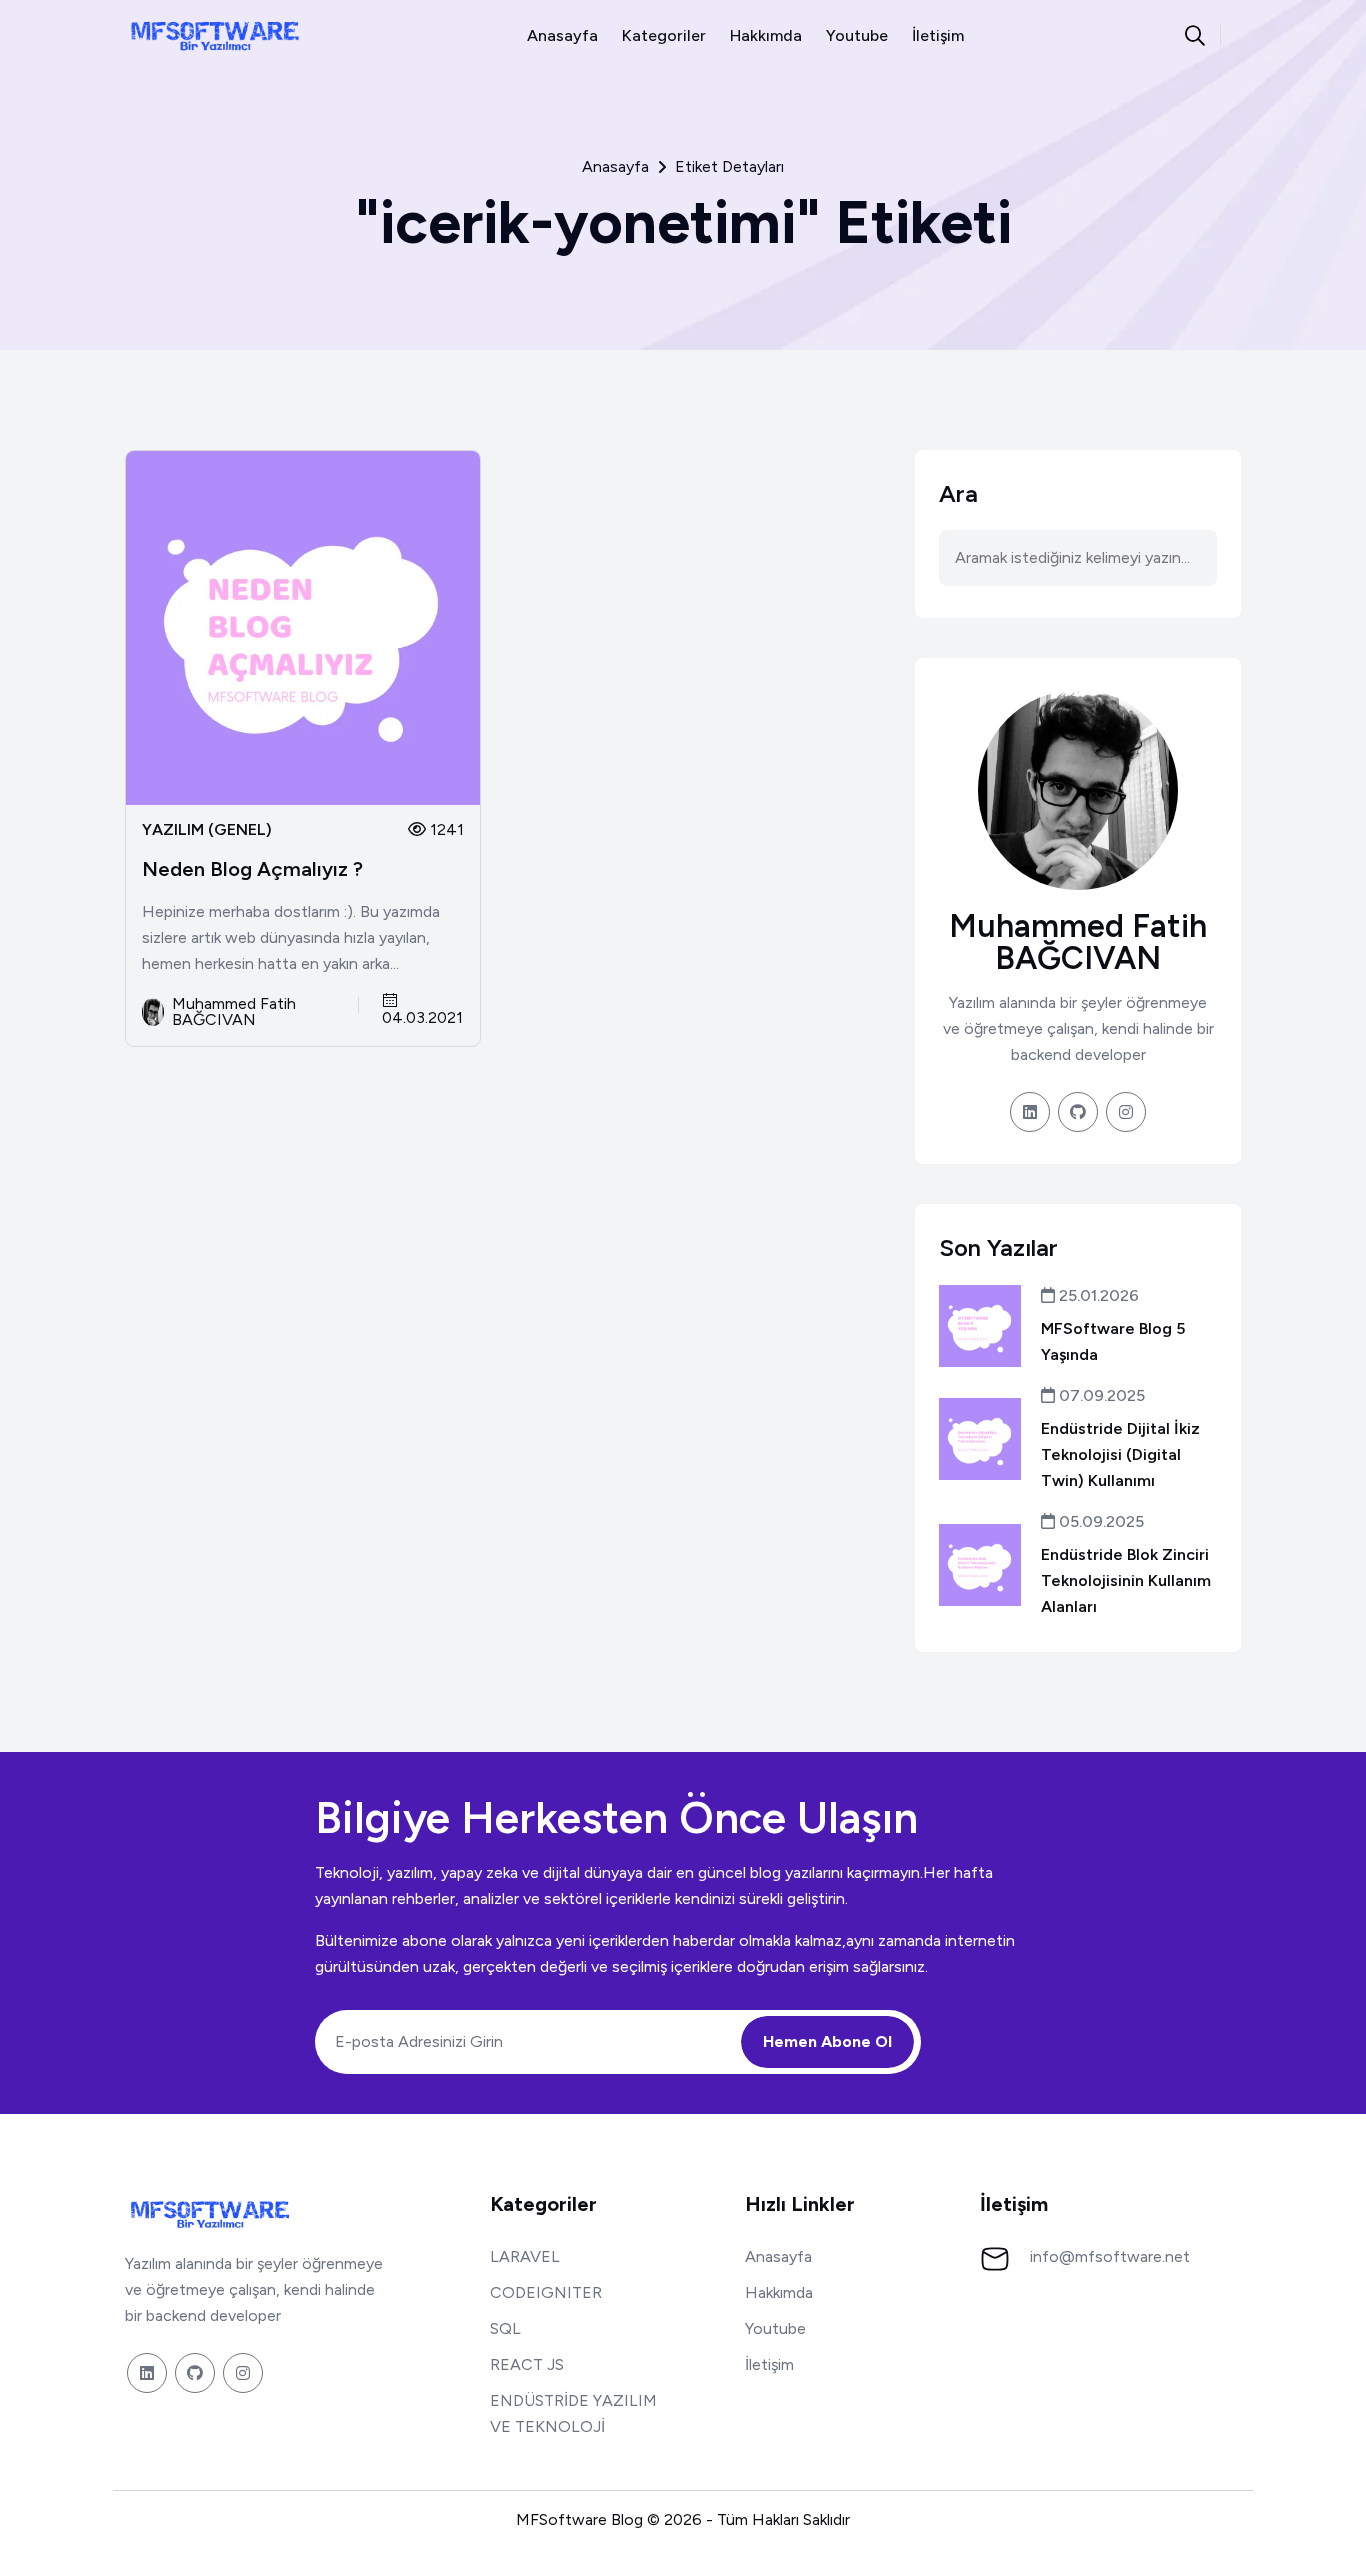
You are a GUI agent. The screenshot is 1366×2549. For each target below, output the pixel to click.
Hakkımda (766, 35)
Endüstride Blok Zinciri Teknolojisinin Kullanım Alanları (1126, 1580)
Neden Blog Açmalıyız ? (252, 869)
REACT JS (527, 2364)
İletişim (938, 35)
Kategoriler (664, 35)
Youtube (857, 35)
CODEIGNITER (546, 2292)
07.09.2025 (1100, 1395)
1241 (445, 829)
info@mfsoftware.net (1110, 2256)
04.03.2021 (422, 1017)
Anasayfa (562, 35)
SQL (505, 2328)
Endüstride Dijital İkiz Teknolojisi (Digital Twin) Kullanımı (1120, 1454)
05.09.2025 (1099, 1521)
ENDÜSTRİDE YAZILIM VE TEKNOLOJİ (573, 2413)
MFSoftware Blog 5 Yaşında (1113, 1341)
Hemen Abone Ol (827, 2041)
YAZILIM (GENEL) (207, 830)
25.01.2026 (1097, 1295)
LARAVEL (525, 2256)
